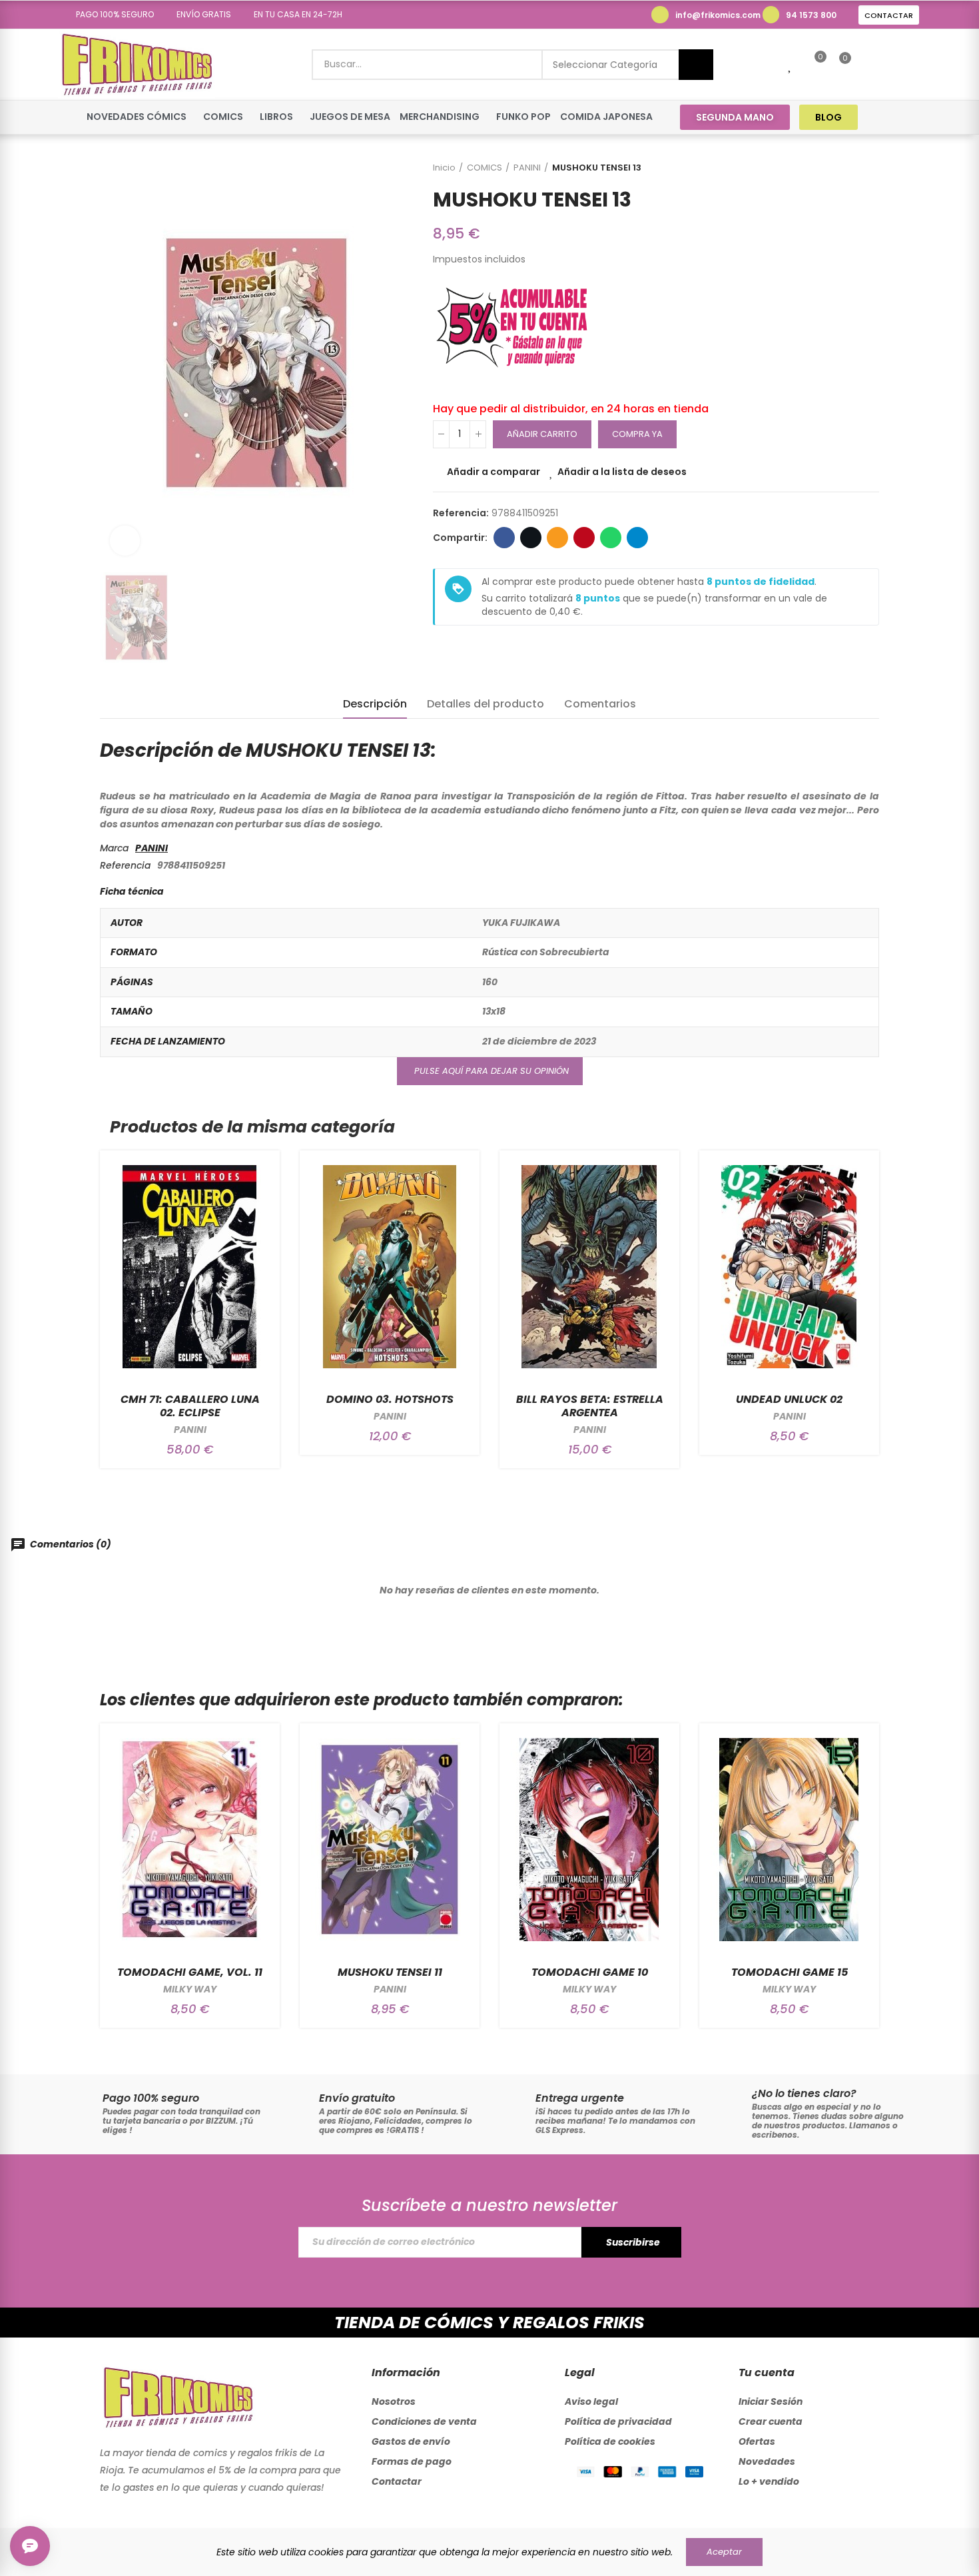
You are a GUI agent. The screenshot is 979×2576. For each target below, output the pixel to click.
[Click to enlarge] (125, 541)
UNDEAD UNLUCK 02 (789, 1399)
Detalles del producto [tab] (486, 704)
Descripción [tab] (375, 704)
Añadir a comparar (493, 472)
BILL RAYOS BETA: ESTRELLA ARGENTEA (590, 1406)
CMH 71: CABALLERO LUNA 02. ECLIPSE (190, 1406)
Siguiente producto (869, 168)
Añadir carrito (542, 434)
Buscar (696, 65)
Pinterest (584, 538)
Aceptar (724, 2552)
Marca (114, 848)
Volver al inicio (852, 168)
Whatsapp (611, 538)
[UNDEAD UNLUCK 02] (789, 1267)
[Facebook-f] (885, 117)
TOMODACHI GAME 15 (790, 1972)
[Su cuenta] (868, 65)
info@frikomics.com (718, 15)
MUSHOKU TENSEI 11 (390, 1972)
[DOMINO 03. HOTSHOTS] (390, 1267)
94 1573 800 (811, 15)
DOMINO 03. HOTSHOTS (390, 1399)
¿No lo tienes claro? (804, 2093)
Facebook (504, 538)
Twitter (531, 538)
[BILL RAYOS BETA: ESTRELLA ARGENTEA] (589, 1267)
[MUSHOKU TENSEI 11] (390, 1840)
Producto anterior (836, 168)
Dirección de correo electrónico (557, 538)
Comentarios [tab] (600, 704)
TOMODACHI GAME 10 (590, 1972)
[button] (110, 15)
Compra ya (637, 434)
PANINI (152, 848)
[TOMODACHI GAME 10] (589, 1840)
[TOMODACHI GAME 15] (789, 1840)
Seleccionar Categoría (605, 65)
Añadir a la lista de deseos (622, 472)
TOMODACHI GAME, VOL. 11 (190, 1972)
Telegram (637, 538)
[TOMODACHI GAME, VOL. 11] (190, 1840)
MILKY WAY (190, 1989)
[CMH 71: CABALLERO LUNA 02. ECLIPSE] (190, 1267)
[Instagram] (910, 117)
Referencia (125, 865)
